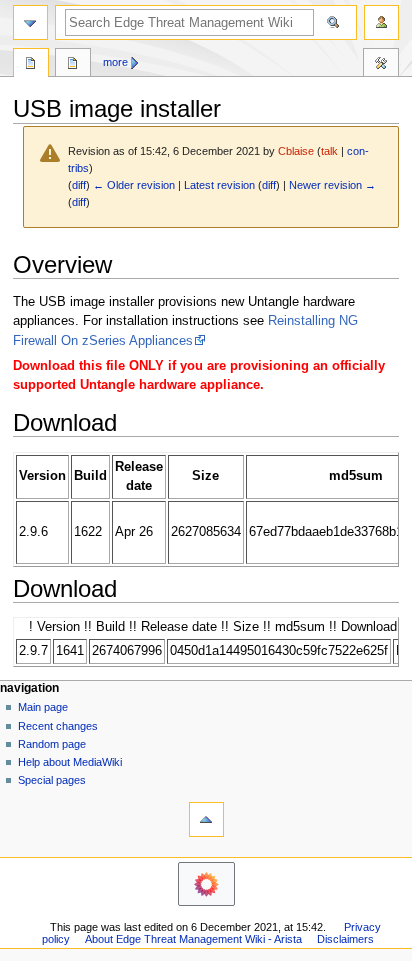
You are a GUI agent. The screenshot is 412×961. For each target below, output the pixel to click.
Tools (381, 65)
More (115, 62)
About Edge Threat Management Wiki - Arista (193, 939)
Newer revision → (332, 185)
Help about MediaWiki (70, 762)
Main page (43, 707)
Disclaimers (345, 939)
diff (79, 185)
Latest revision (219, 185)
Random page (52, 744)
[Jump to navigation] (30, 22)
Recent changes (58, 726)
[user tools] (381, 22)
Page (31, 65)
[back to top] (206, 819)
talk (329, 151)
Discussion (73, 65)
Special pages (52, 780)
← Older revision (134, 185)
